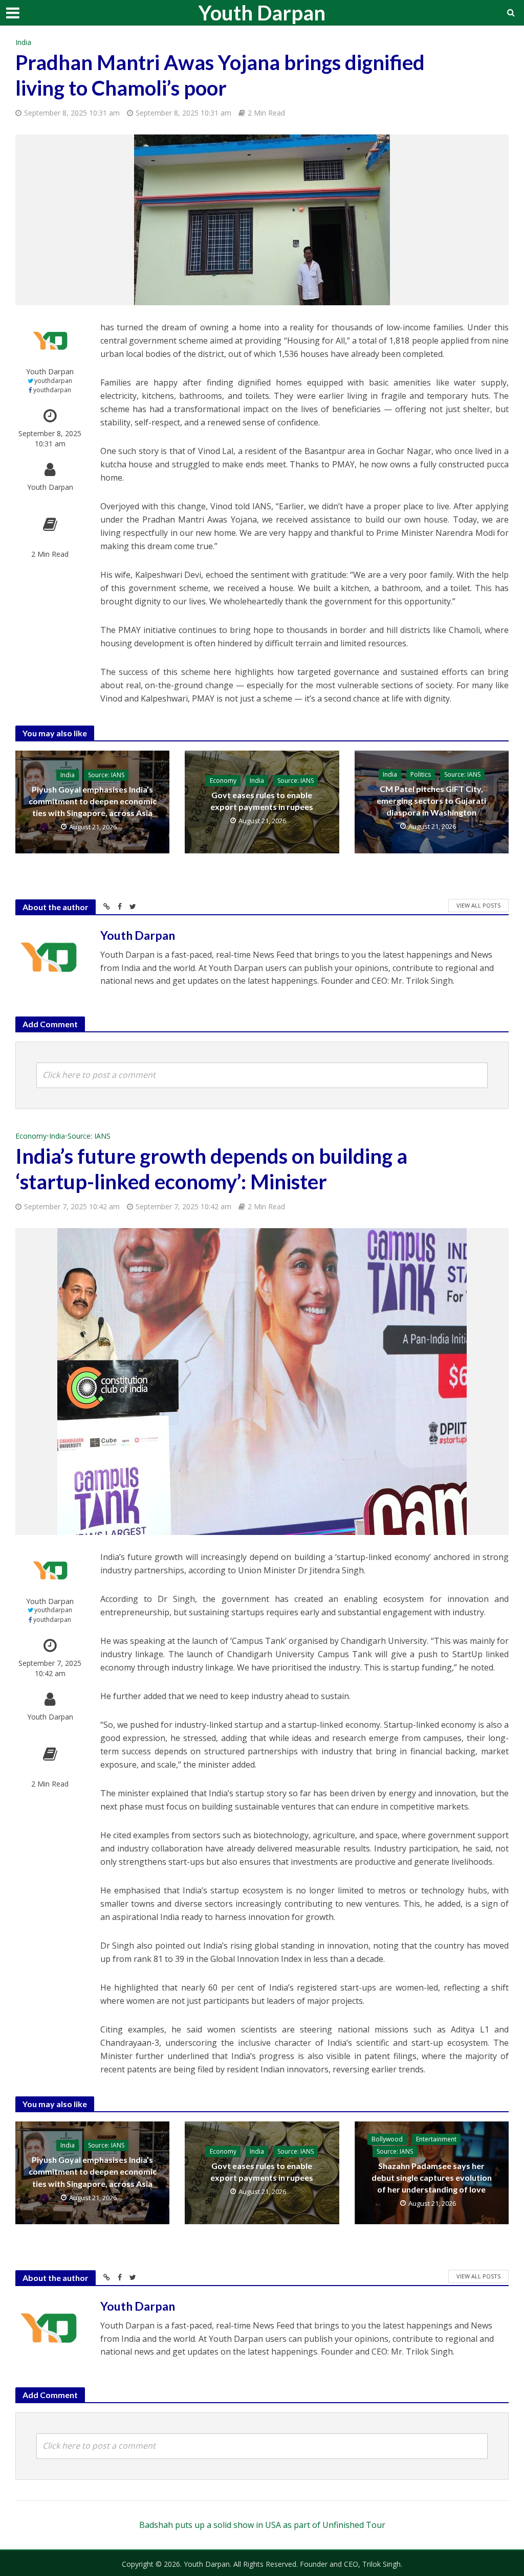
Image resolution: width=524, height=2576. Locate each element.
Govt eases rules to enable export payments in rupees (262, 801)
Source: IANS (106, 775)
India (23, 42)
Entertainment (436, 2139)
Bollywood (387, 2139)
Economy (223, 781)
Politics (421, 774)
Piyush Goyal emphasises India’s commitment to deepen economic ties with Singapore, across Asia (93, 801)
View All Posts (478, 905)
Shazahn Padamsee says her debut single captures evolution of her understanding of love (432, 2177)
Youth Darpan (262, 13)
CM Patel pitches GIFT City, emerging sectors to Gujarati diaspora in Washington (431, 800)
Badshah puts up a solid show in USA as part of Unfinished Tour (262, 2525)
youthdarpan (53, 381)
